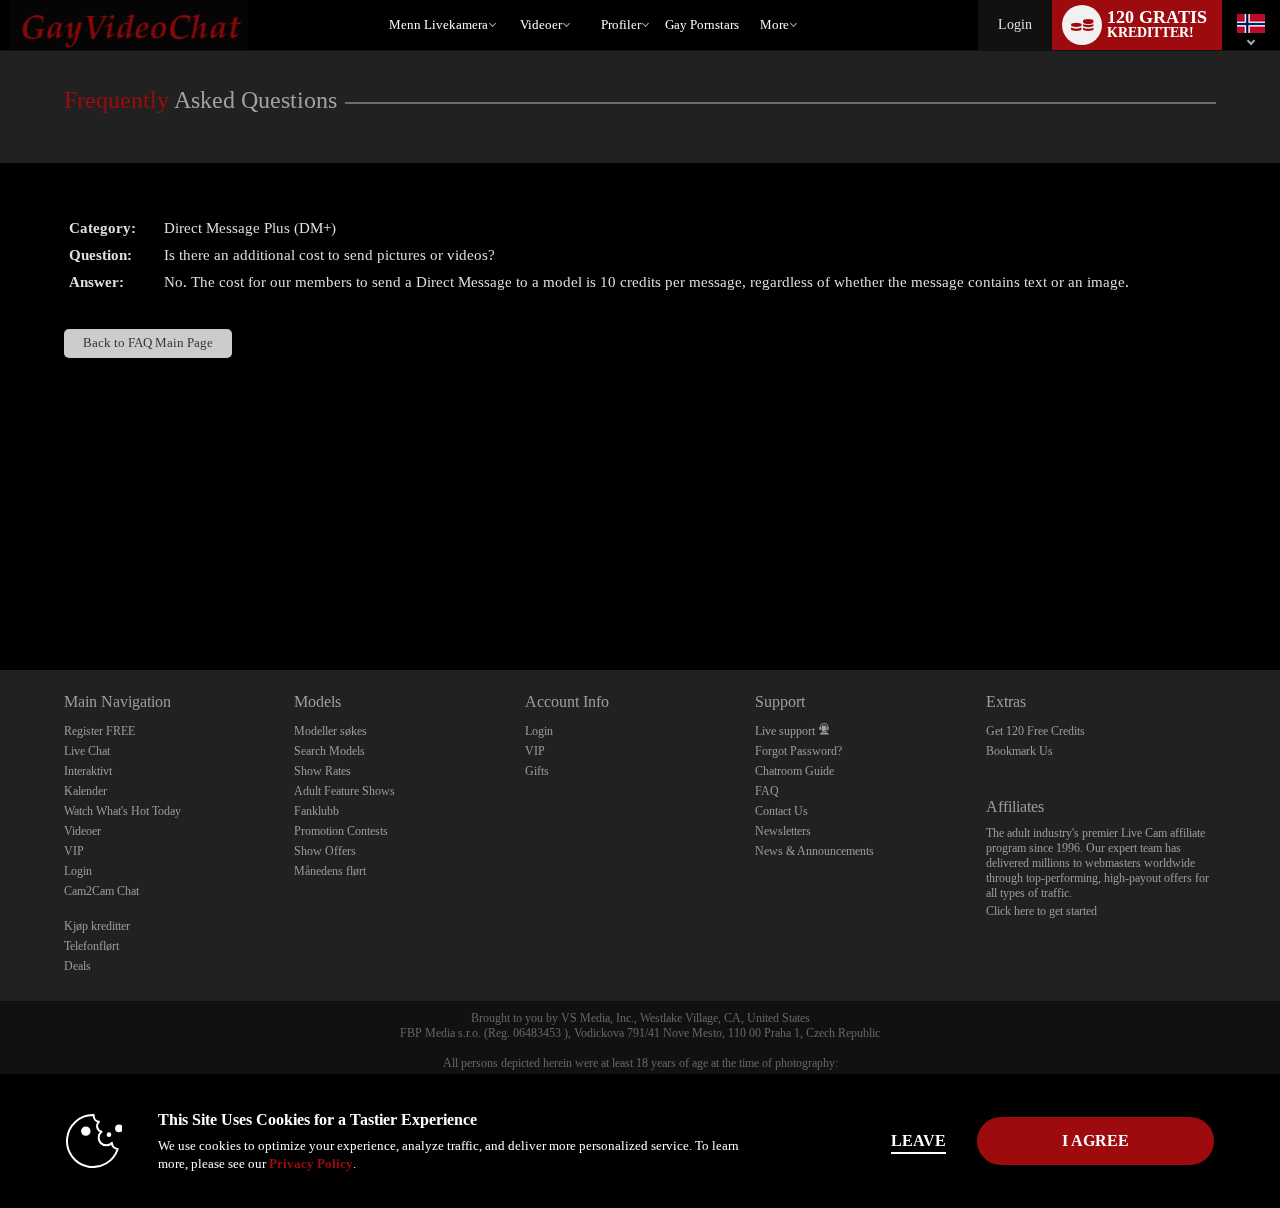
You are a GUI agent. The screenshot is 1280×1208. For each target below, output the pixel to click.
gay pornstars (702, 24)
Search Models (329, 751)
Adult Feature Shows (344, 791)
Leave (918, 1140)
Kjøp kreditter (97, 926)
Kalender (85, 791)
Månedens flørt (330, 871)
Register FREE (99, 731)
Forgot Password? (798, 751)
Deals (77, 966)
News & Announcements (814, 851)
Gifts (537, 771)
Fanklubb (316, 811)
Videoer (541, 24)
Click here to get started (1041, 911)
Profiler (621, 24)
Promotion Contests (341, 831)
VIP (74, 851)
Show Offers (325, 851)
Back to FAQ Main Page (148, 343)
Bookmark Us (1019, 751)
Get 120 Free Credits (1035, 731)
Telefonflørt (91, 946)
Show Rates (322, 771)
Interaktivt (88, 771)
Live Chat (87, 751)
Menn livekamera (438, 24)
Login (1015, 24)
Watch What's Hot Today (122, 811)
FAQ (767, 791)
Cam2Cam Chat (101, 891)
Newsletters (783, 831)
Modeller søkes (330, 731)
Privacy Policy (311, 1163)
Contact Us (781, 811)
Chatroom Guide (794, 771)
